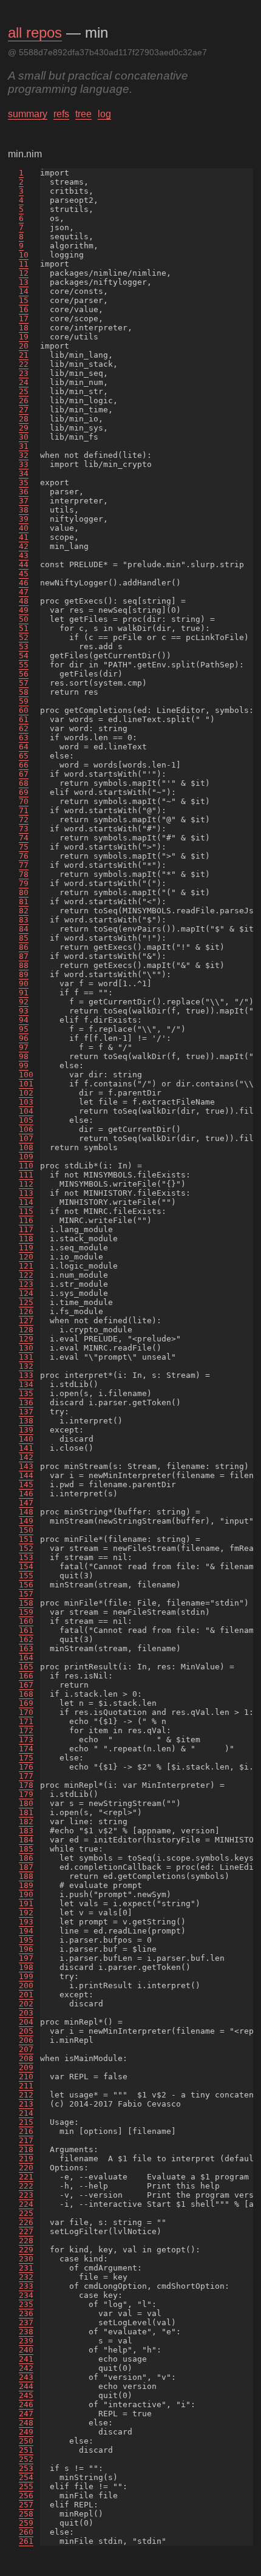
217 (26, 2140)
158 (26, 1603)
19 (24, 337)
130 (26, 1348)
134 (26, 1384)
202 (26, 2004)
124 (26, 1293)
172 (26, 1730)
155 (26, 1576)
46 (24, 583)
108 (26, 1147)
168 (26, 1694)
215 (26, 2122)
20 (24, 346)
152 (26, 1548)
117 (26, 1229)
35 (24, 482)
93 (24, 1011)
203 (26, 2013)
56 (24, 674)
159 (26, 1612)
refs (61, 114)
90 (24, 983)
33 (24, 464)
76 (24, 856)
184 (26, 1840)
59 (24, 701)
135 (26, 1393)
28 (24, 419)
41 (24, 537)
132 (26, 1366)
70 (24, 801)
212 (26, 2095)
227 (26, 2231)
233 (26, 2286)
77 (24, 865)
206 (26, 2040)
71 (24, 810)
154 (26, 1566)
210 (26, 2077)
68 (24, 783)
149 (26, 1521)
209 (26, 2067)
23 (24, 373)
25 (24, 391)
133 (26, 1375)
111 (26, 1175)
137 (26, 1412)
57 (24, 683)
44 (24, 564)
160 (26, 1621)
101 (26, 1084)
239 (26, 2341)
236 (26, 2313)
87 (24, 956)
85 (24, 938)
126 (26, 1311)
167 (26, 1685)
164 (26, 1658)
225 (26, 2213)
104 (26, 1111)
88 (24, 965)
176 (26, 1767)
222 (26, 2186)
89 (24, 974)
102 (26, 1093)
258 (26, 2514)
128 (26, 1330)
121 (26, 1266)
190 (26, 1894)
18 (24, 328)
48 (24, 601)
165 (26, 1667)
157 (26, 1594)
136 (26, 1402)
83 (24, 920)
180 (26, 1803)
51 (24, 628)
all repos (35, 32)
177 (26, 1776)
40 (24, 528)
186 (26, 1858)
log (104, 114)
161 (26, 1630)
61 (24, 719)
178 (26, 1785)
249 (26, 2432)
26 (24, 400)
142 (26, 1457)
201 (26, 1995)
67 (24, 774)
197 (26, 1958)
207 (26, 2049)
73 (24, 829)
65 (24, 756)
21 (24, 355)
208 (26, 2058)
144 (26, 1475)
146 (26, 1494)
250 (26, 2441)
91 (24, 993)
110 (26, 1166)
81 (24, 901)
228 (26, 2240)
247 (26, 2414)
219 (26, 2159)
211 (26, 2086)
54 (24, 656)
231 (26, 2268)
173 (26, 1739)
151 (26, 1539)
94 (24, 1020)
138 (26, 1421)
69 (24, 792)
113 (26, 1193)
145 (26, 1484)
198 (26, 1967)
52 (24, 637)
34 (24, 473)
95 (24, 1029)
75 (24, 847)
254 (26, 2477)
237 (26, 2322)
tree (83, 114)
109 (26, 1157)
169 (26, 1703)
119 (26, 1248)
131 (26, 1357)
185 (26, 1849)
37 (24, 501)
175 (26, 1758)
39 (24, 519)
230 (26, 2259)
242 (26, 2368)
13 (24, 282)
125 (26, 1302)
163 (26, 1648)
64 (24, 747)
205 (26, 2031)
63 (24, 738)
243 (26, 2377)
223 (26, 2195)
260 (26, 2532)
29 (24, 428)
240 (26, 2350)
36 (24, 492)
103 (26, 1102)
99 (24, 1065)
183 (26, 1831)
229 (26, 2250)
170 (26, 1712)
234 (26, 2295)
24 (24, 382)
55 (24, 665)
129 (26, 1339)
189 (26, 1885)
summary (28, 114)
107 (26, 1138)
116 (26, 1220)
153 (26, 1557)
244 (26, 2386)
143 (26, 1466)
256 (26, 2496)
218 (26, 2149)
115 (26, 1211)
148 (26, 1512)
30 (24, 437)
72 (24, 819)
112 (26, 1184)
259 (26, 2523)
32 (24, 455)
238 (26, 2332)
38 (24, 510)
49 (24, 610)
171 (26, 1721)
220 (26, 2168)
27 (24, 410)
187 (26, 1867)
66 (24, 765)
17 (24, 319)
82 (24, 911)
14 (24, 291)
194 (26, 1931)
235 (26, 2304)
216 (26, 2131)
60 (24, 710)
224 (26, 2204)
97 (24, 1047)
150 (26, 1530)
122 (26, 1275)
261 (26, 2541)
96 (24, 1038)
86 (24, 947)
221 (26, 2177)
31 (24, 446)
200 (26, 1985)
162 (26, 1639)
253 (26, 2468)
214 (26, 2113)
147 (26, 1503)
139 (26, 1430)
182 (26, 1821)
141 (26, 1448)
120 (26, 1257)
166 (26, 1676)
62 (24, 728)
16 (24, 309)
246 (26, 2404)
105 (26, 1120)
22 (24, 364)
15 (24, 300)
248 (26, 2423)
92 (24, 1002)
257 (26, 2505)
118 (26, 1239)
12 (24, 273)
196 (26, 1949)
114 (26, 1202)
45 (24, 574)
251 (26, 2450)
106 (26, 1129)
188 (26, 1876)
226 (26, 2222)
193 (26, 1922)
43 (24, 555)
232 (26, 2277)
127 (26, 1320)
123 (26, 1284)
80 (24, 892)
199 (26, 1976)
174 (26, 1749)
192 (26, 1913)
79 (24, 883)
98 (24, 1056)
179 (26, 1794)
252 (26, 2459)
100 (26, 1075)
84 (24, 929)
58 (24, 692)
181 (26, 1812)
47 (24, 592)
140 (26, 1439)
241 (26, 2359)
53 (24, 646)
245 (26, 2395)
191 (26, 1903)
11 (24, 264)
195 (26, 1940)
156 (26, 1585)
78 (24, 874)
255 (26, 2486)
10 (24, 255)
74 (24, 838)
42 (24, 546)
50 (24, 619)
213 (26, 2104)
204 (26, 2022)
